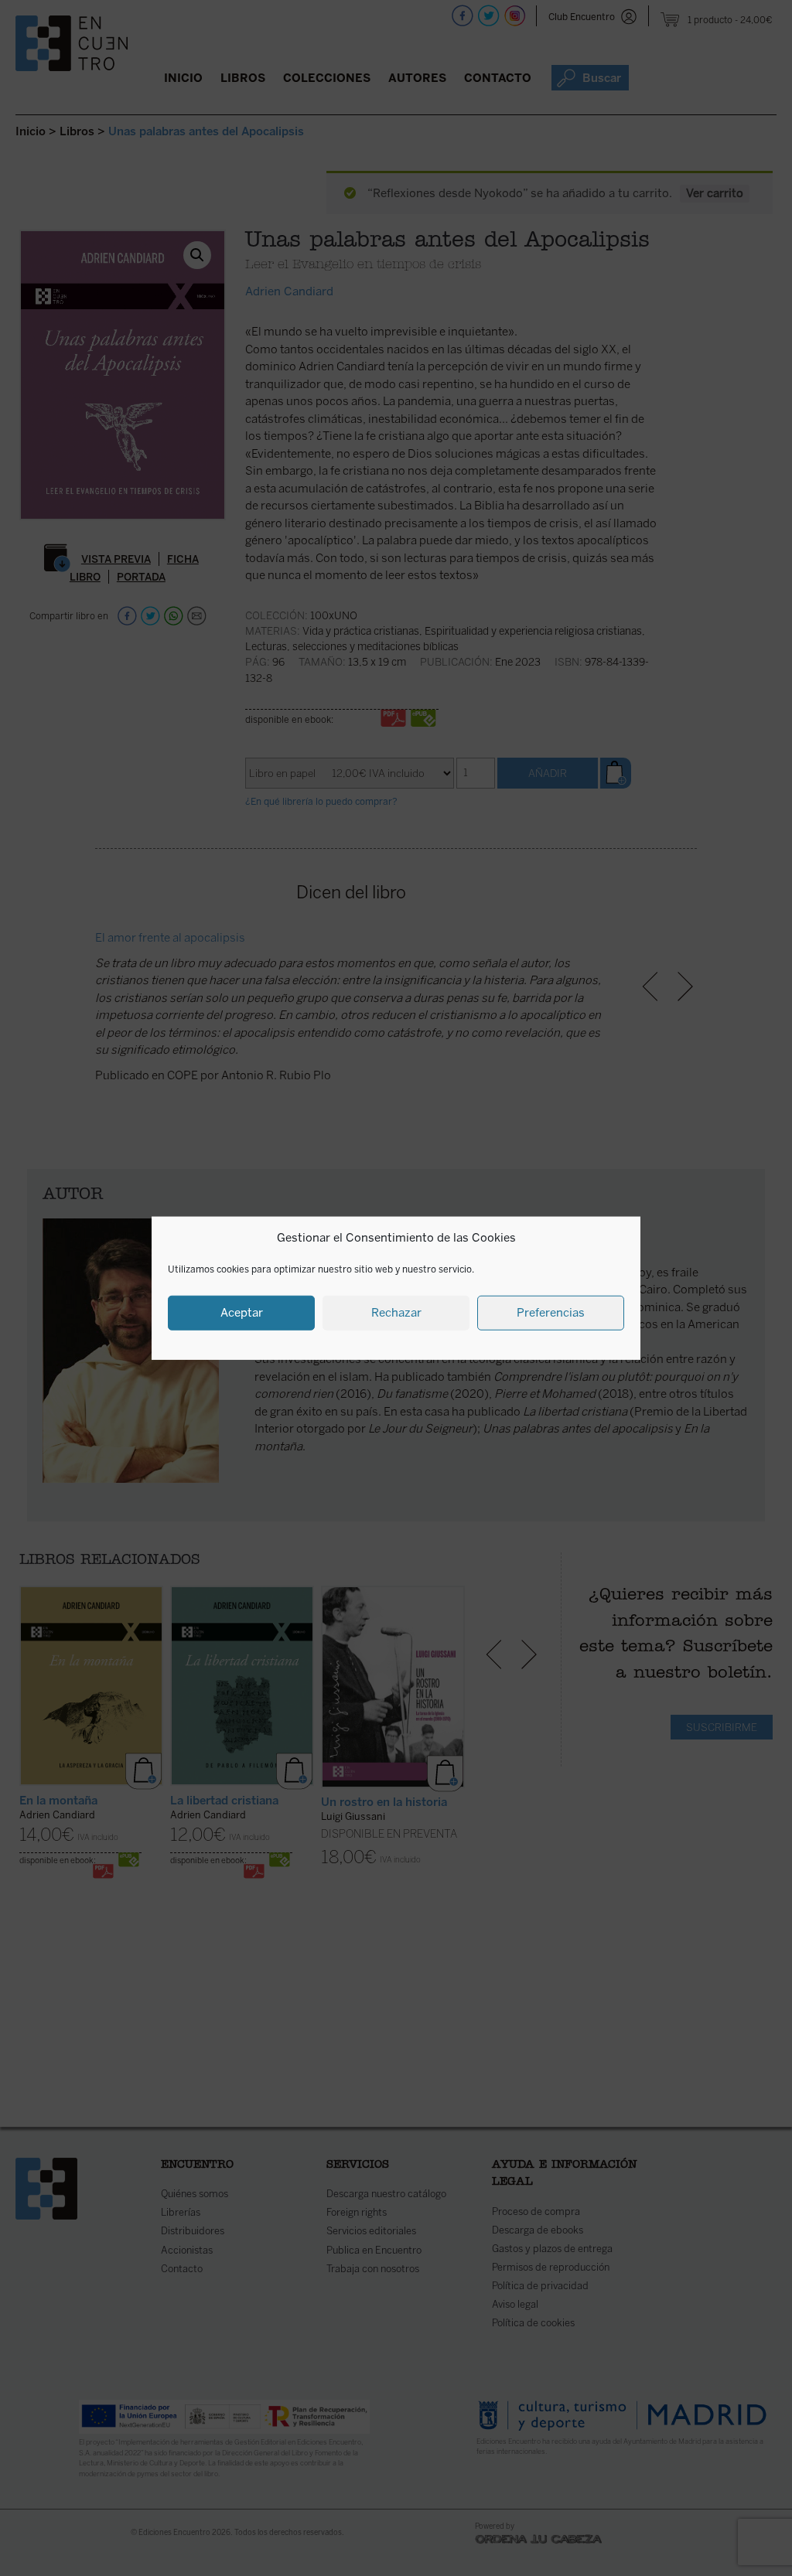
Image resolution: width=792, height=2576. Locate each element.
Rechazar (396, 1313)
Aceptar (242, 1313)
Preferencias (551, 1313)
